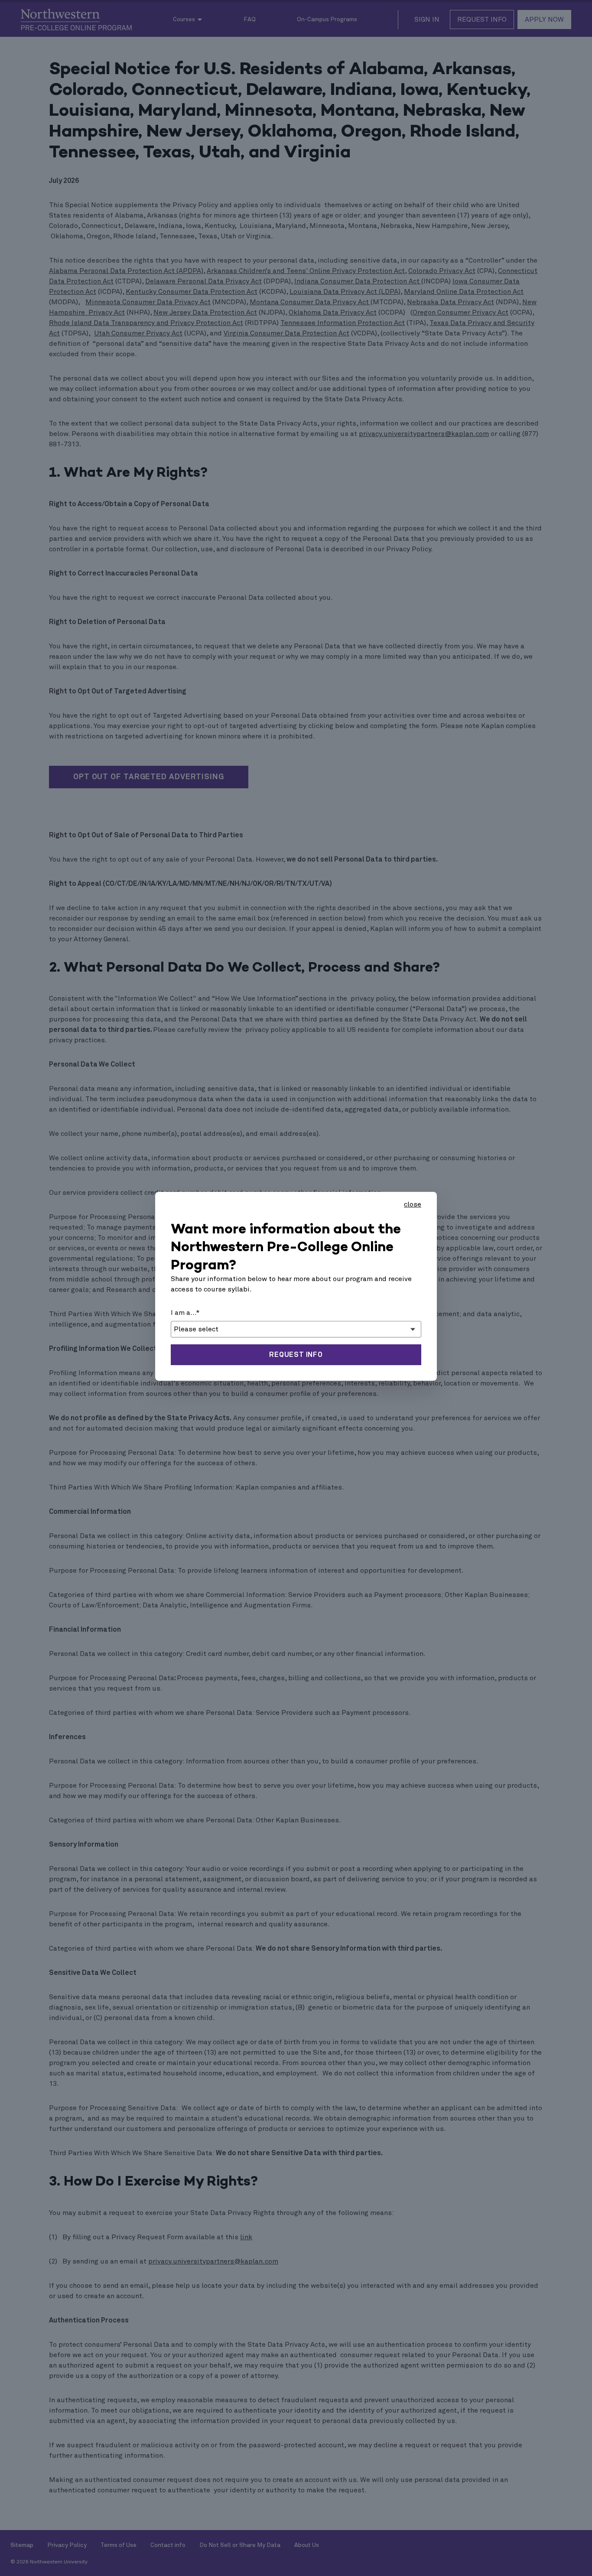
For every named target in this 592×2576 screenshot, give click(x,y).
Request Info (296, 1355)
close (413, 1204)
